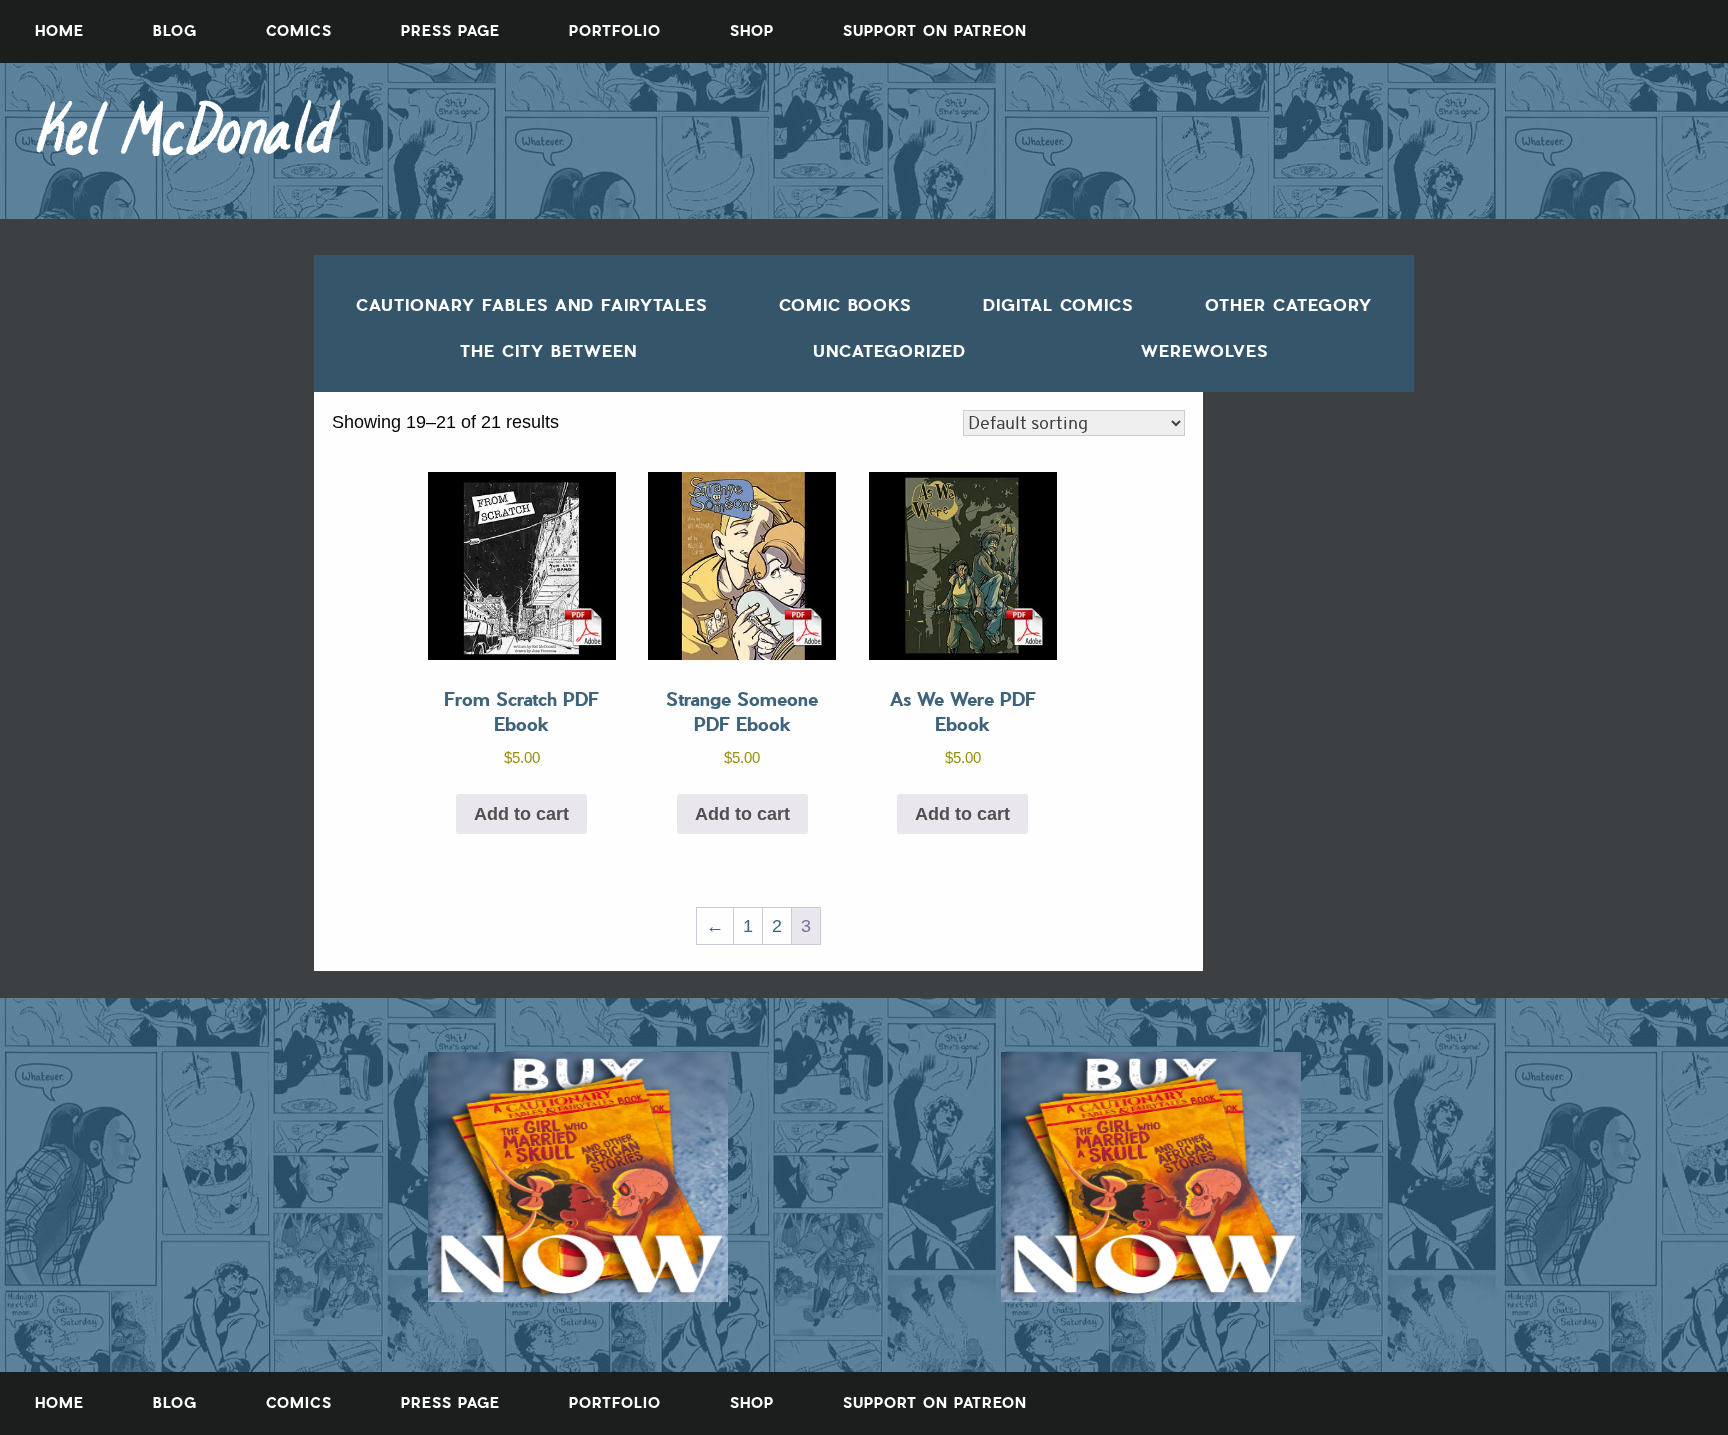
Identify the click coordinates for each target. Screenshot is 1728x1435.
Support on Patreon (935, 31)
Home (59, 31)
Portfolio (615, 31)
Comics (299, 31)
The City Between (548, 351)
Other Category (1288, 305)
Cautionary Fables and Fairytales (531, 305)
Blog (175, 31)
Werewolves (1204, 351)
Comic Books (845, 305)
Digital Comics (1058, 305)
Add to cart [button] (521, 814)
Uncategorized (889, 351)
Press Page (450, 31)
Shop (752, 31)
